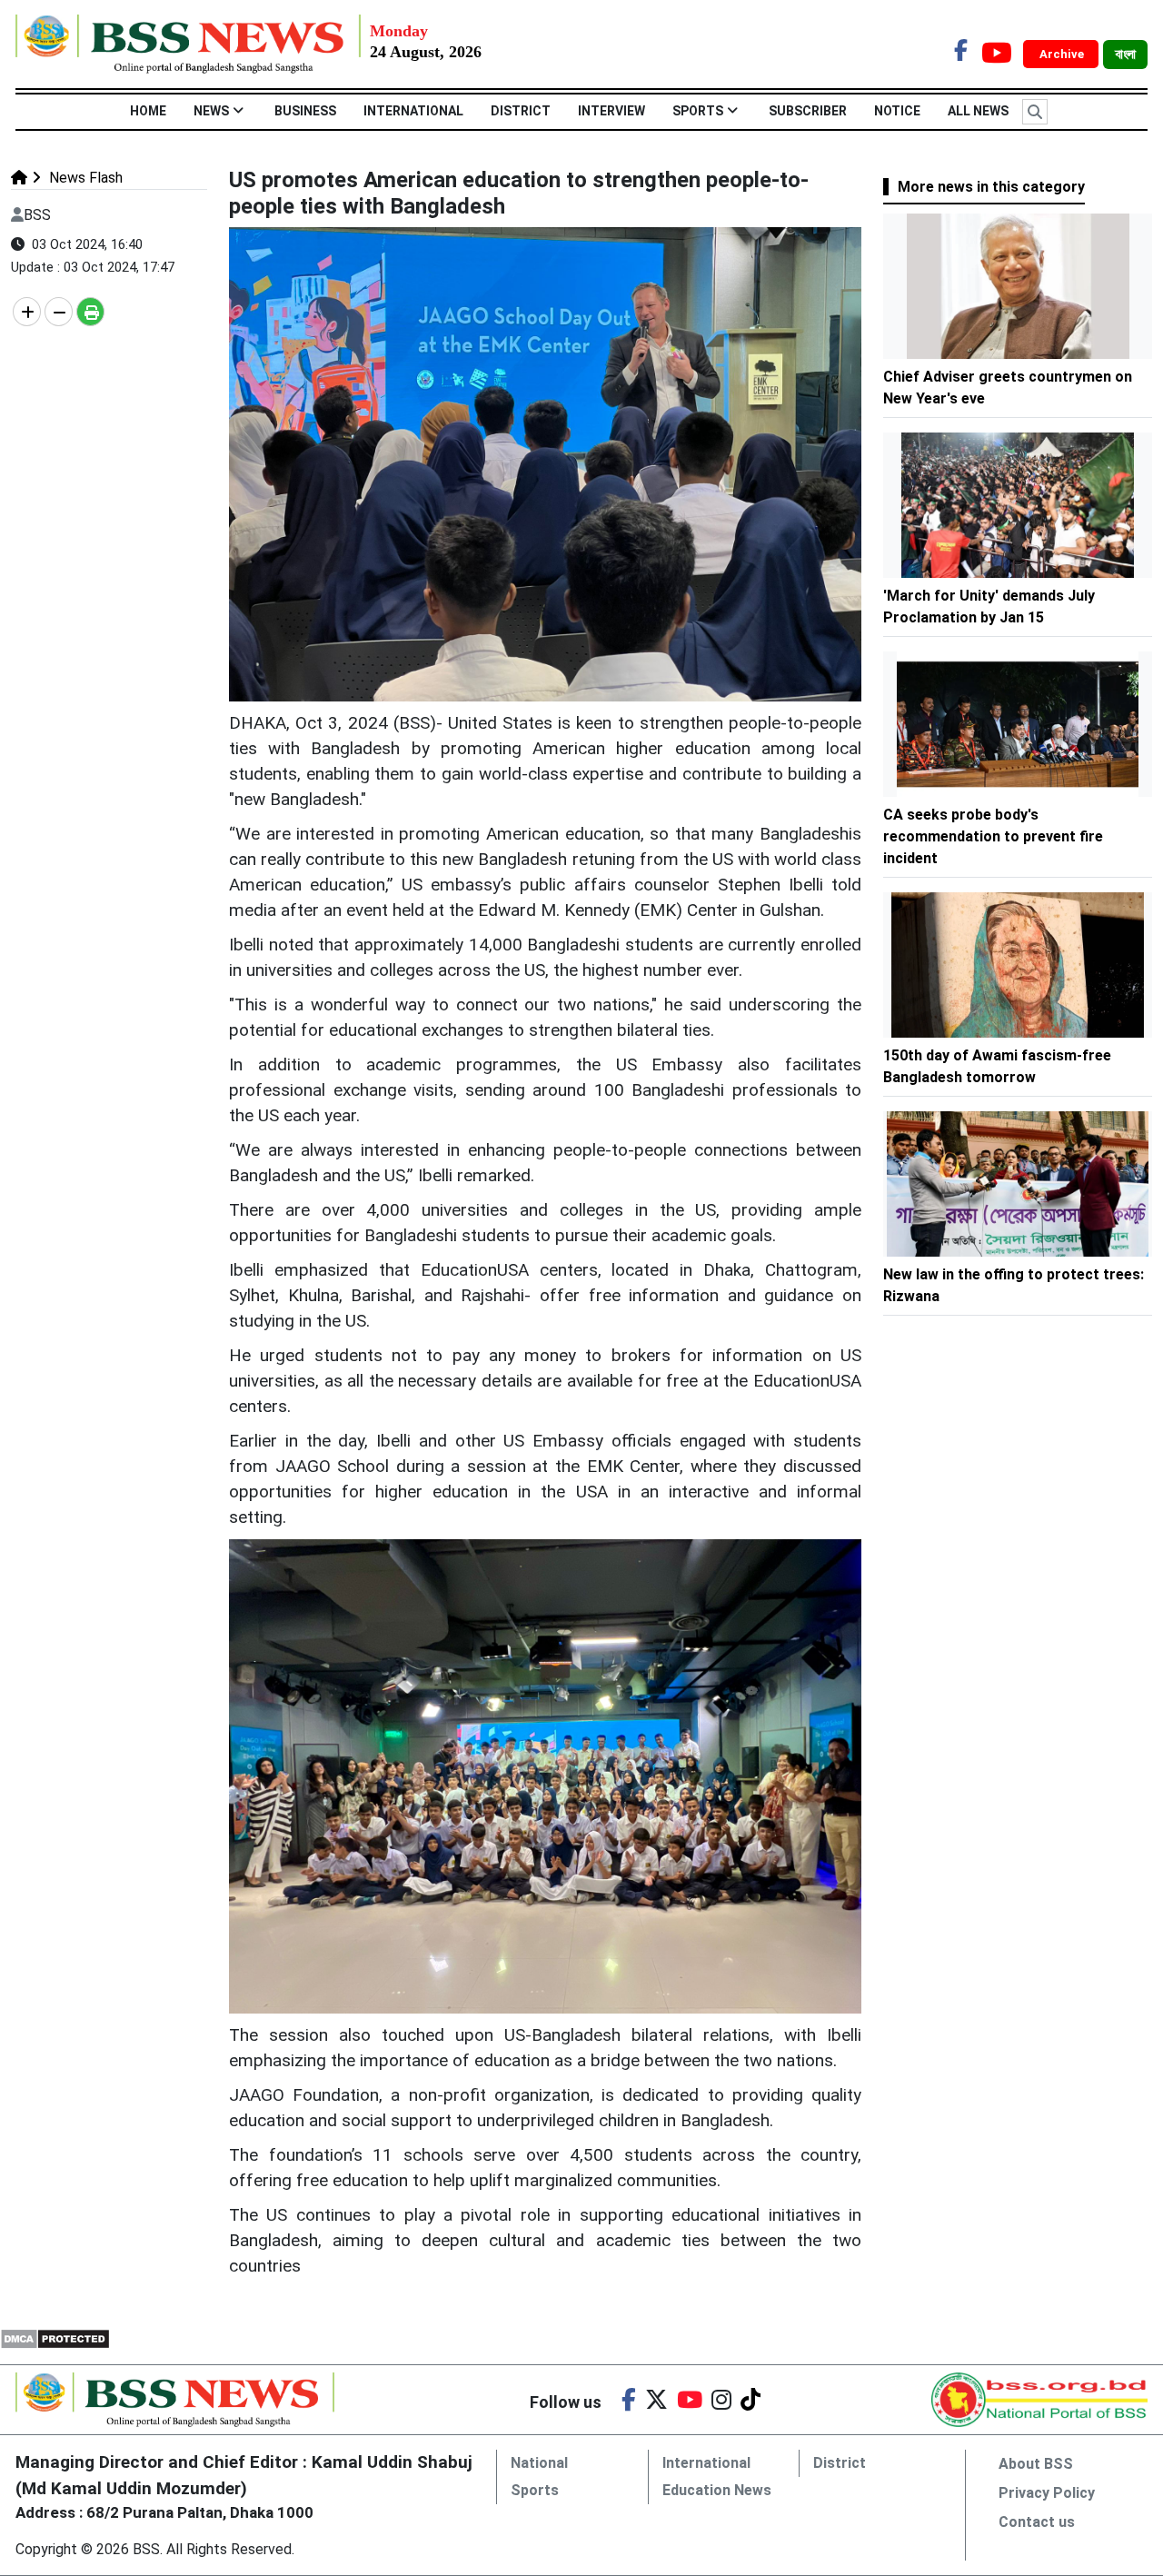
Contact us (1037, 2522)
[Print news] (90, 312)
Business (305, 111)
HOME (148, 111)
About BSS (1036, 2464)
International (413, 111)
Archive (1063, 54)
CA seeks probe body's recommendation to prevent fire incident (993, 836)
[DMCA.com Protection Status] (55, 2338)
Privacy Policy (1047, 2493)
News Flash (84, 178)
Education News (717, 2490)
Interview (611, 111)
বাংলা (1125, 55)
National (539, 2463)
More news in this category (991, 187)
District (521, 111)
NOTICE (897, 111)
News (211, 111)
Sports (698, 111)
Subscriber (808, 111)
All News (978, 111)
